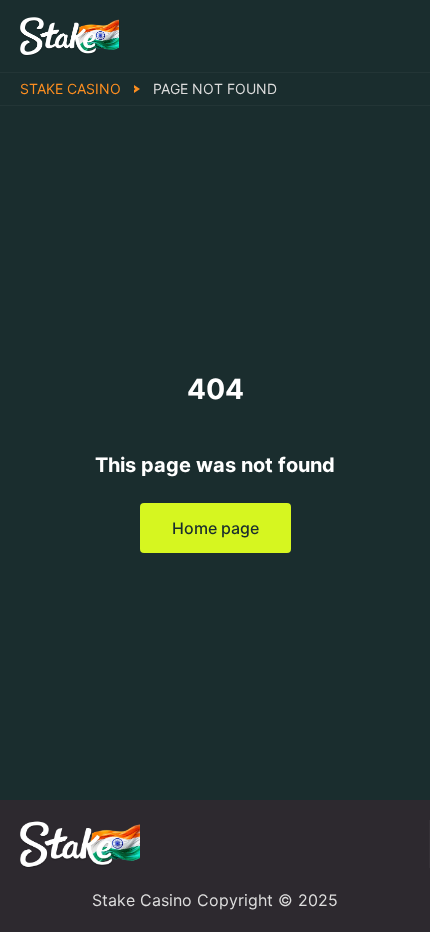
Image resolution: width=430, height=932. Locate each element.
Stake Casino (70, 88)
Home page (215, 528)
